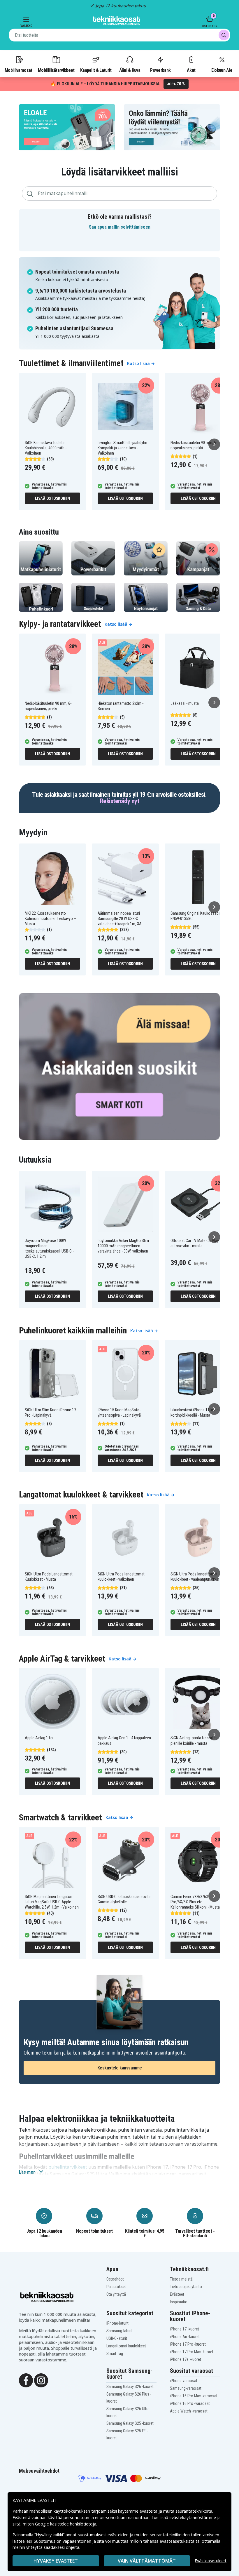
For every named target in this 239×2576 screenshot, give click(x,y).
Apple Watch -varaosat (189, 2411)
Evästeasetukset (211, 2561)
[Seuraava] (214, 444)
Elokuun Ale (222, 70)
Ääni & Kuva (130, 70)
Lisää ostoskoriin (52, 498)
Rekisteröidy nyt (119, 801)
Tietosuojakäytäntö (186, 2287)
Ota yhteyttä (116, 2294)
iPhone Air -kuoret (185, 2337)
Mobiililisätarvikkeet (56, 70)
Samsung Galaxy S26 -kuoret (130, 2387)
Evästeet (177, 2294)
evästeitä (149, 2511)
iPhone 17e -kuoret (186, 2359)
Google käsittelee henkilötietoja (66, 2524)
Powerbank (160, 70)
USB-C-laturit (117, 2338)
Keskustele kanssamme (120, 2068)
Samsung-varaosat (186, 2388)
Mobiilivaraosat (19, 70)
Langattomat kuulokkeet (126, 2346)
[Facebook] (26, 2380)
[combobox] (119, 35)
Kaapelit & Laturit (96, 70)
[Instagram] (41, 2380)
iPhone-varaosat (184, 2381)
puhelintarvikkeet (68, 2167)
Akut (191, 70)
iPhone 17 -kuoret (184, 2329)
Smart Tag (115, 2354)
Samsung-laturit (119, 2331)
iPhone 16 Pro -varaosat (190, 2403)
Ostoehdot (115, 2279)
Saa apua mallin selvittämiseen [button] (120, 227)
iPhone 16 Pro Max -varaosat (194, 2396)
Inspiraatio (179, 2302)
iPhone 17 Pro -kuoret (188, 2344)
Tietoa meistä (181, 2279)
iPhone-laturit (117, 2323)
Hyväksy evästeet (56, 2561)
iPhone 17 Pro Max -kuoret (192, 2352)
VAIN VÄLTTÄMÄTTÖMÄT (147, 2561)
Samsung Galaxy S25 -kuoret (130, 2423)
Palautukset (116, 2287)
